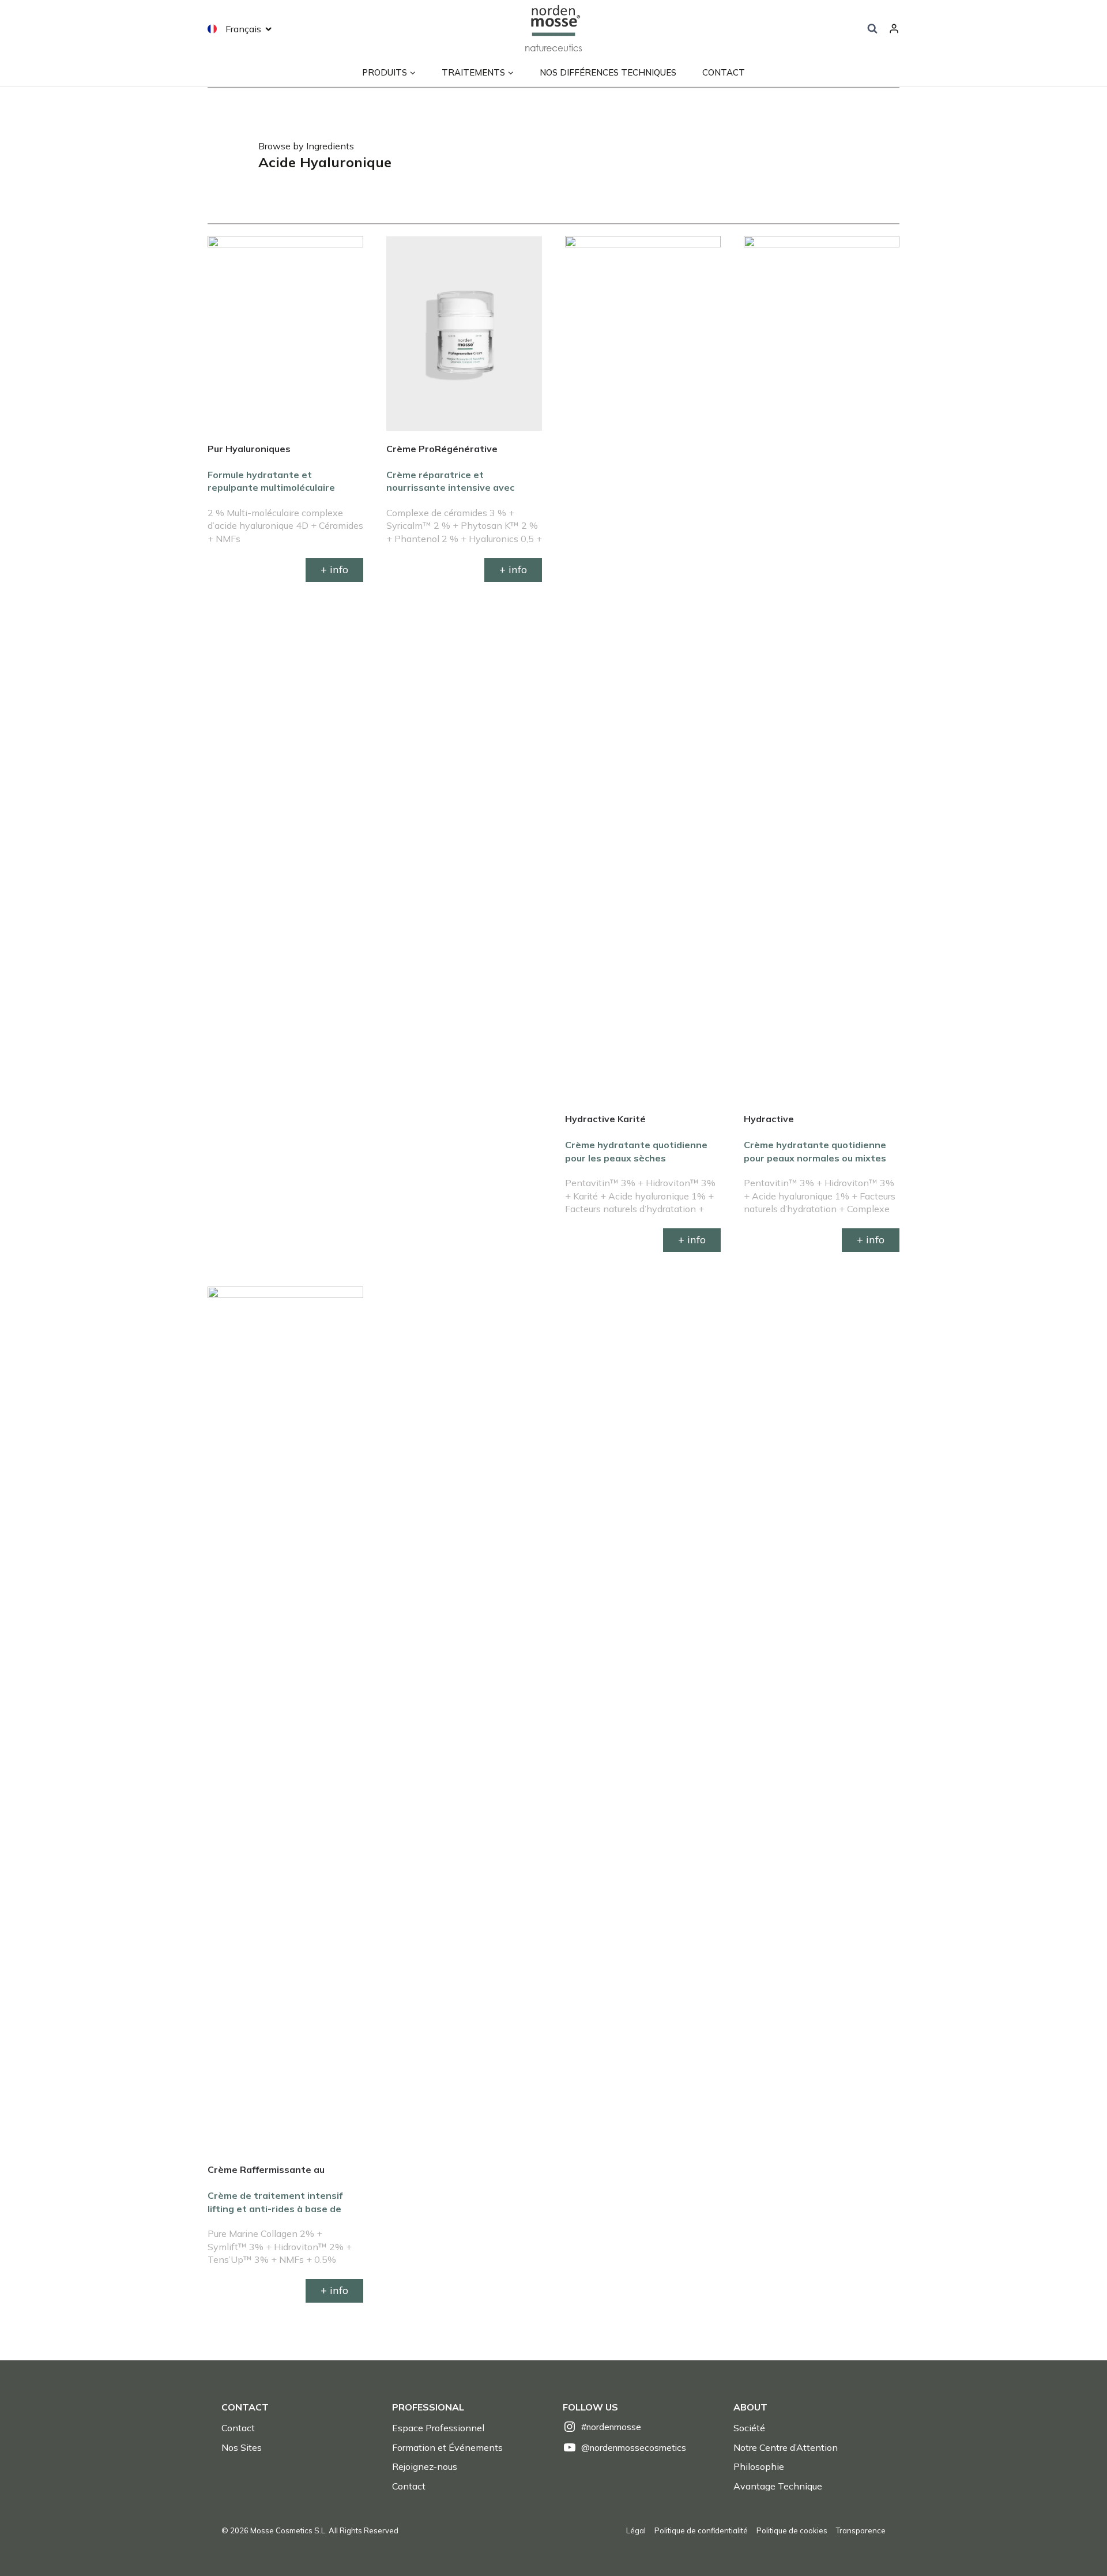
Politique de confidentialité (701, 2530)
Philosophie (759, 2466)
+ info (334, 569)
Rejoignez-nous (425, 2466)
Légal (636, 2530)
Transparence (861, 2530)
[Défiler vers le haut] (1078, 2542)
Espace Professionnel (438, 2428)
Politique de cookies (792, 2530)
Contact (724, 72)
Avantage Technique (778, 2486)
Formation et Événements (447, 2447)
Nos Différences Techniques (608, 72)
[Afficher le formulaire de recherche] (872, 29)
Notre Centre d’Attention (786, 2447)
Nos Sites (242, 2447)
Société (749, 2428)
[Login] (894, 29)
